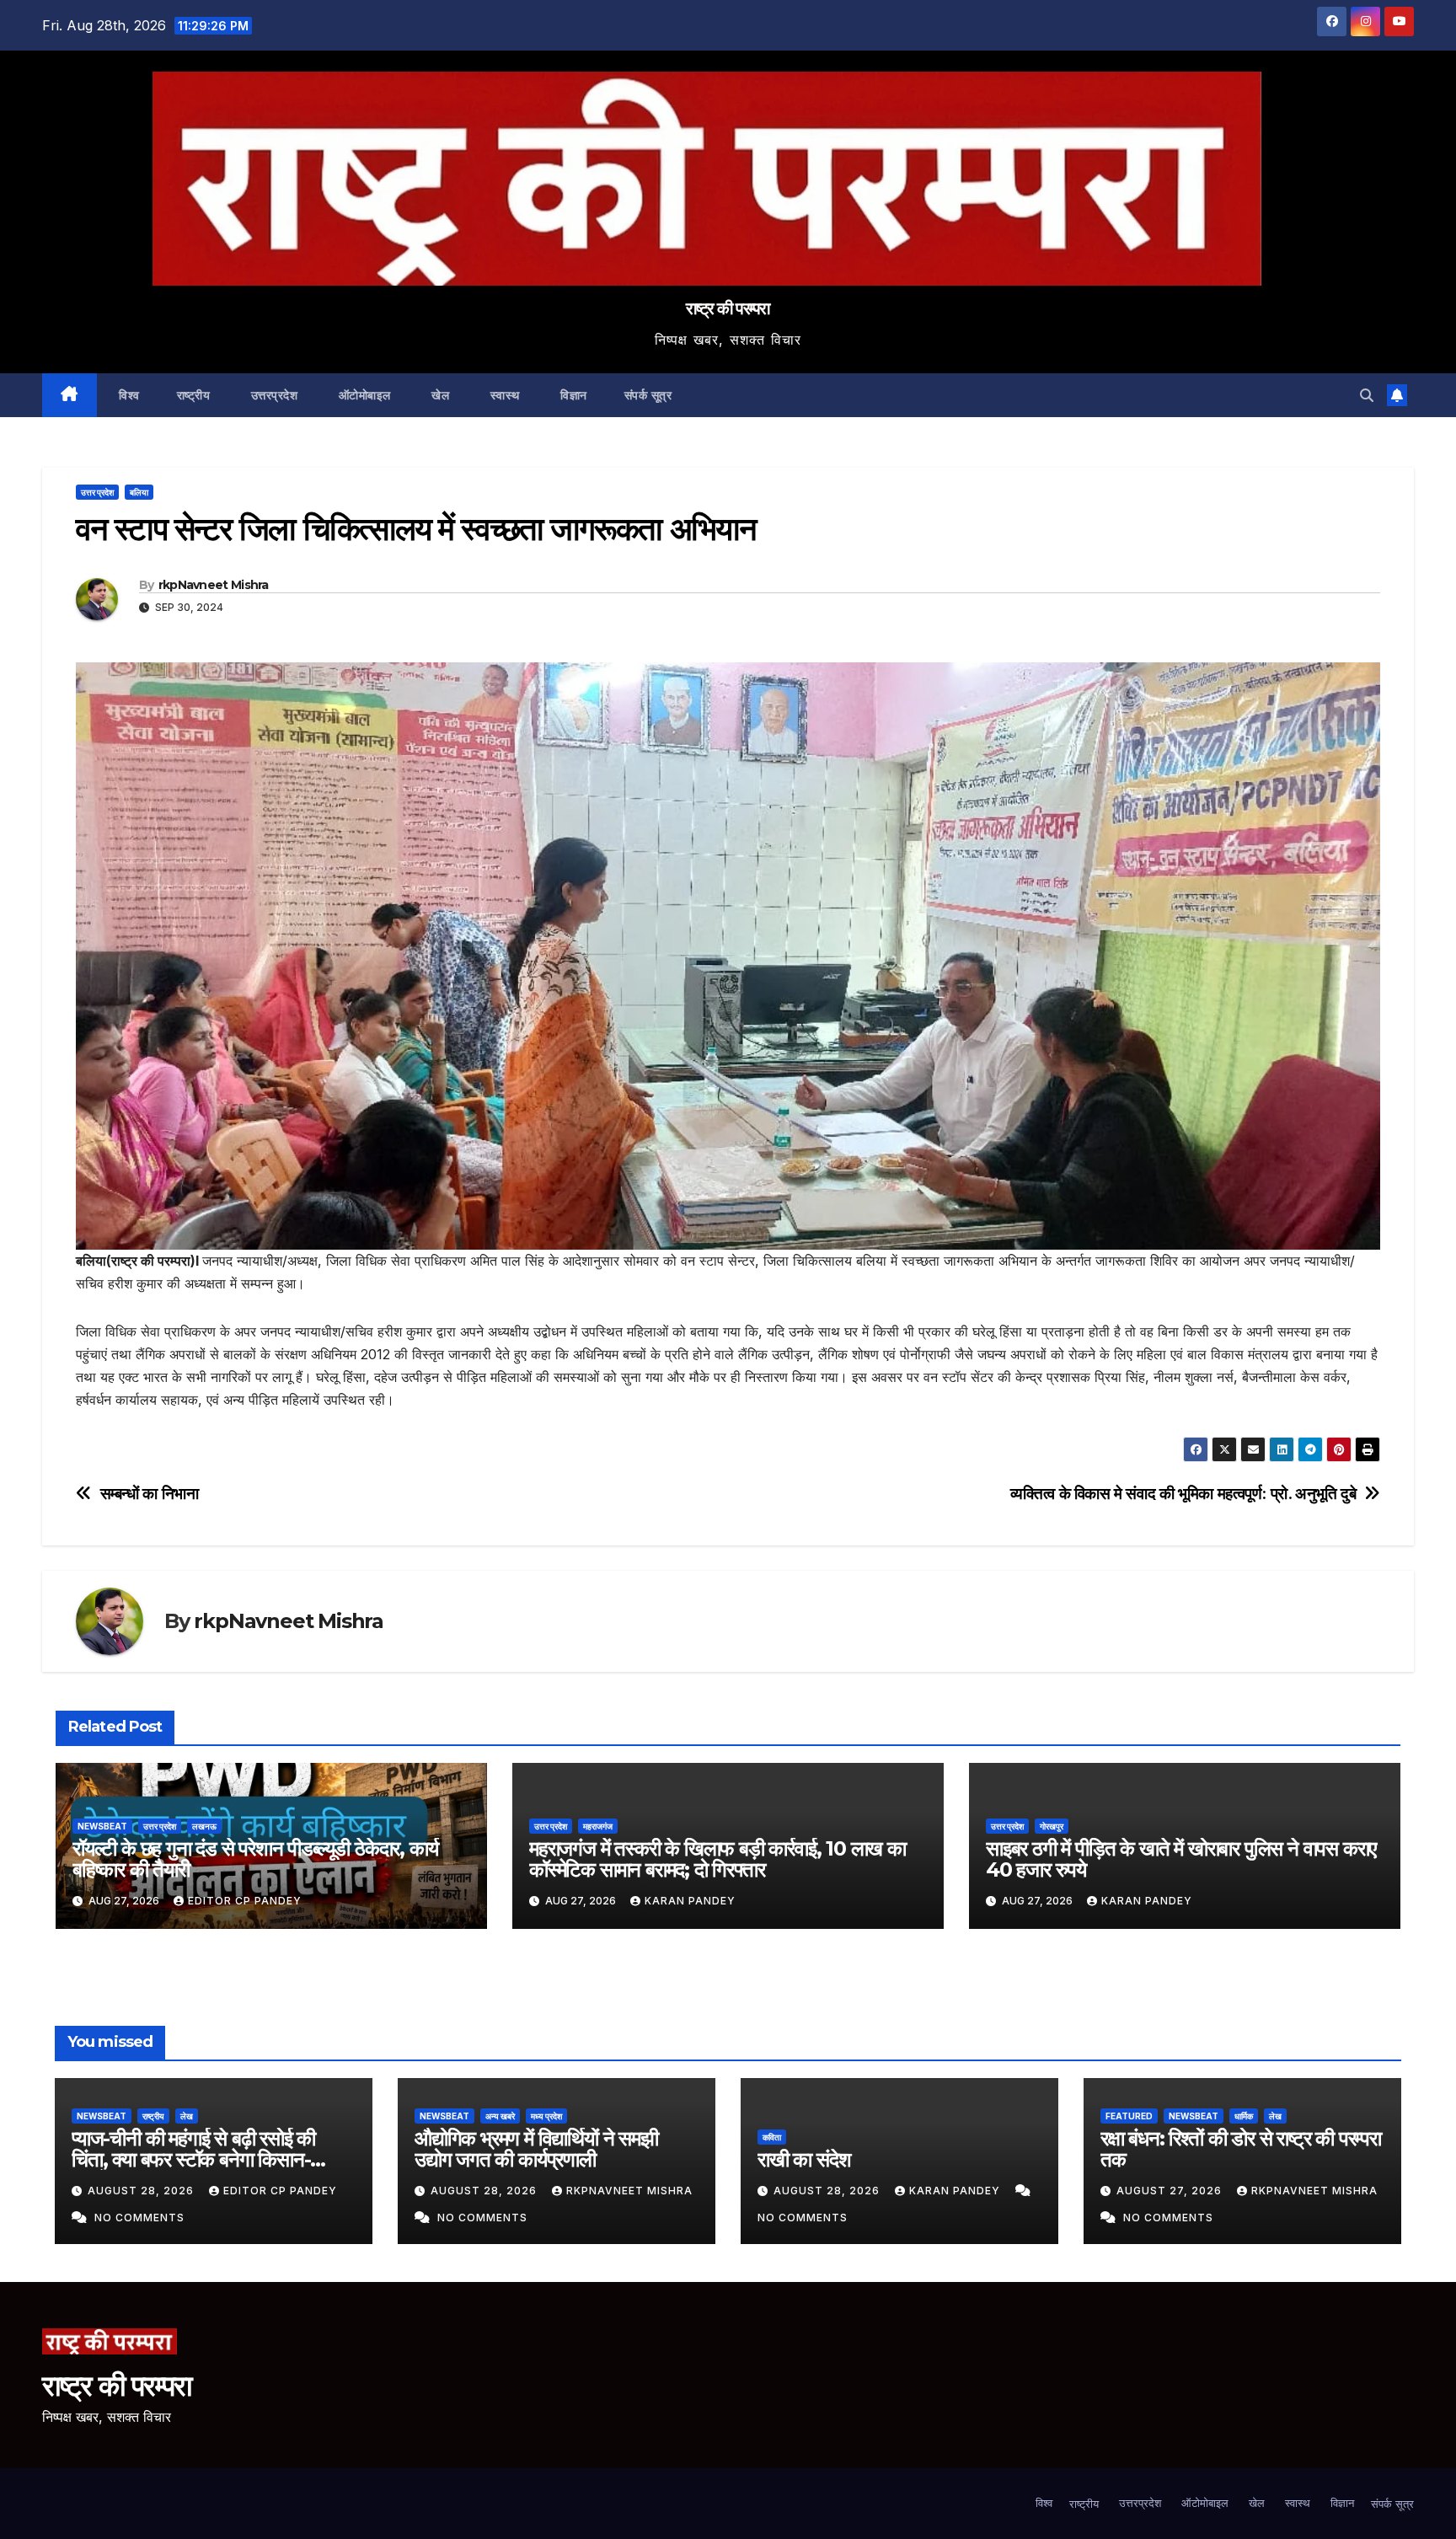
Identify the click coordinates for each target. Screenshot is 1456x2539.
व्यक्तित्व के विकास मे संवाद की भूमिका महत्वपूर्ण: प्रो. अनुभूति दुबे (1183, 1494)
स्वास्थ (503, 395)
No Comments (139, 2218)
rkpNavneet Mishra (214, 585)
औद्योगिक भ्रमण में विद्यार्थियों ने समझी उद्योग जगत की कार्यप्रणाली (536, 2149)
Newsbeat (102, 1826)
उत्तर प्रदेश (97, 492)
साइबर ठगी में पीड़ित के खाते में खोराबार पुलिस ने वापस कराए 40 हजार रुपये (1181, 1859)
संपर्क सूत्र (648, 395)
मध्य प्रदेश (546, 2116)
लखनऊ (204, 1826)
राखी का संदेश (804, 2159)
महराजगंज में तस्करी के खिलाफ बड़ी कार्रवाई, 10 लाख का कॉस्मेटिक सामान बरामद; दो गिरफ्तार (717, 1859)
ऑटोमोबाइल (363, 395)
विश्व (128, 395)
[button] (1367, 395)
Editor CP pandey (245, 1901)
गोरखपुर (1052, 1826)
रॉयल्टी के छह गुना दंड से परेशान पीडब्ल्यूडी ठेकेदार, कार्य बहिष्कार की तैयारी (255, 1859)
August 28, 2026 (142, 2191)
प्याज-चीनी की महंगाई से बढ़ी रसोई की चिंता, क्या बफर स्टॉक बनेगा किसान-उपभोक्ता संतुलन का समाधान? (193, 2159)
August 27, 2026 (1171, 2191)
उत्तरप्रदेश (272, 395)
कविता (772, 2137)
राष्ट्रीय (194, 395)
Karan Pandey (690, 1901)
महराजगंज (598, 1826)
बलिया (139, 492)
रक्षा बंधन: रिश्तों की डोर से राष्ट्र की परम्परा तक (1241, 2149)
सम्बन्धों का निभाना (150, 1494)
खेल (439, 395)
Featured (1129, 2116)
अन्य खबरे (500, 2116)
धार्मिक (1244, 2116)
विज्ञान (572, 395)
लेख (187, 2116)
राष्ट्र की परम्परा (728, 308)
